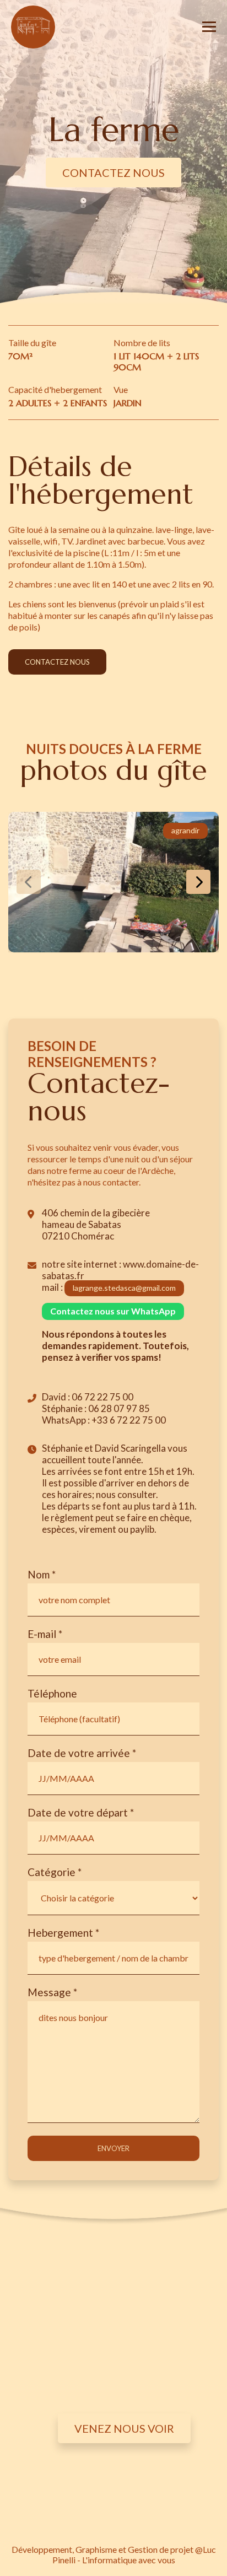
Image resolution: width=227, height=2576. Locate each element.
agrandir (185, 830)
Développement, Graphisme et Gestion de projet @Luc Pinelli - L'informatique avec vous (114, 2555)
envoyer (113, 2148)
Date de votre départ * (81, 1812)
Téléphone (52, 1693)
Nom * (42, 1574)
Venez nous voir (124, 2428)
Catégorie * (55, 1872)
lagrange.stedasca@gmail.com (124, 1288)
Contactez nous (57, 662)
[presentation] (29, 882)
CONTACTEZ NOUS (113, 173)
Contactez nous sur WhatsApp (113, 1311)
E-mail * (45, 1634)
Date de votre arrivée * (82, 1753)
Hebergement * (63, 1933)
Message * (52, 1992)
